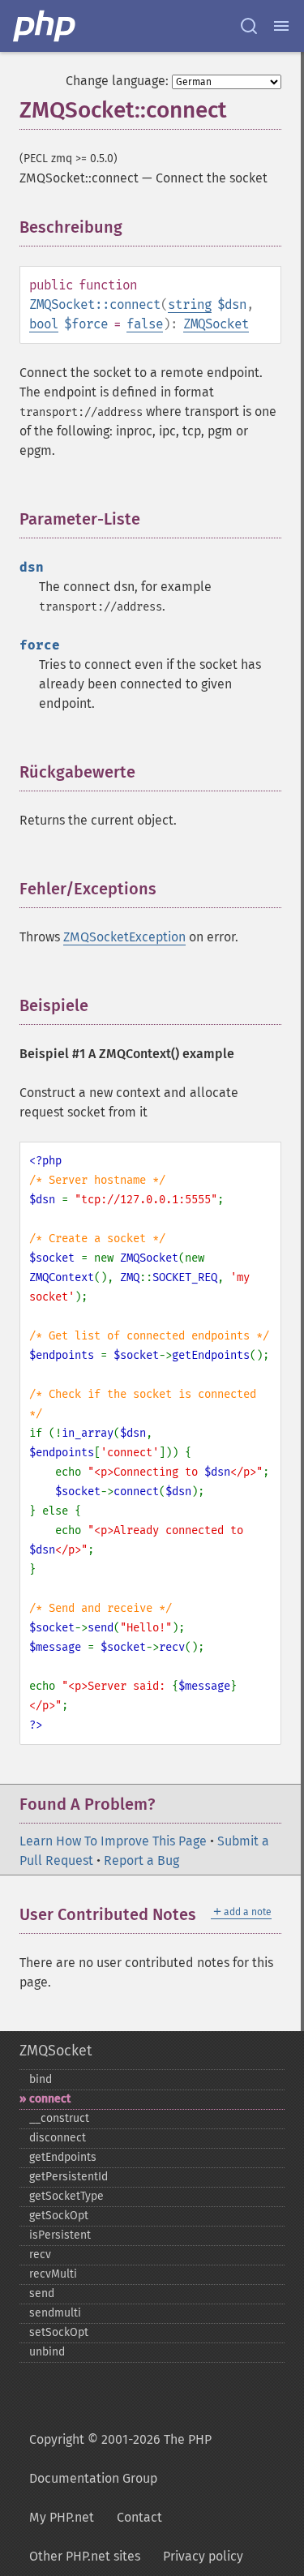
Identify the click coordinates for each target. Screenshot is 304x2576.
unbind (47, 2352)
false (145, 324)
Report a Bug (141, 1860)
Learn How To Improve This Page (113, 1841)
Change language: (117, 81)
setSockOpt (59, 2332)
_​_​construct (59, 2118)
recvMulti (53, 2274)
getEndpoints (63, 2157)
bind (41, 2079)
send (42, 2293)
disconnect (58, 2138)
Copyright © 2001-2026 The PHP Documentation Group (120, 2459)
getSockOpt (59, 2216)
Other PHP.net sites (85, 2556)
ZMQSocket (216, 324)
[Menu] (281, 26)
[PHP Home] (45, 26)
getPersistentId (69, 2177)
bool (44, 324)
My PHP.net (62, 2517)
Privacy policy (203, 2556)
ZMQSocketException (124, 937)
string (190, 304)
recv (40, 2255)
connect (50, 2099)
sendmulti (55, 2313)
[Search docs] (249, 26)
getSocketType (66, 2196)
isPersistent (60, 2235)
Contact (139, 2517)
